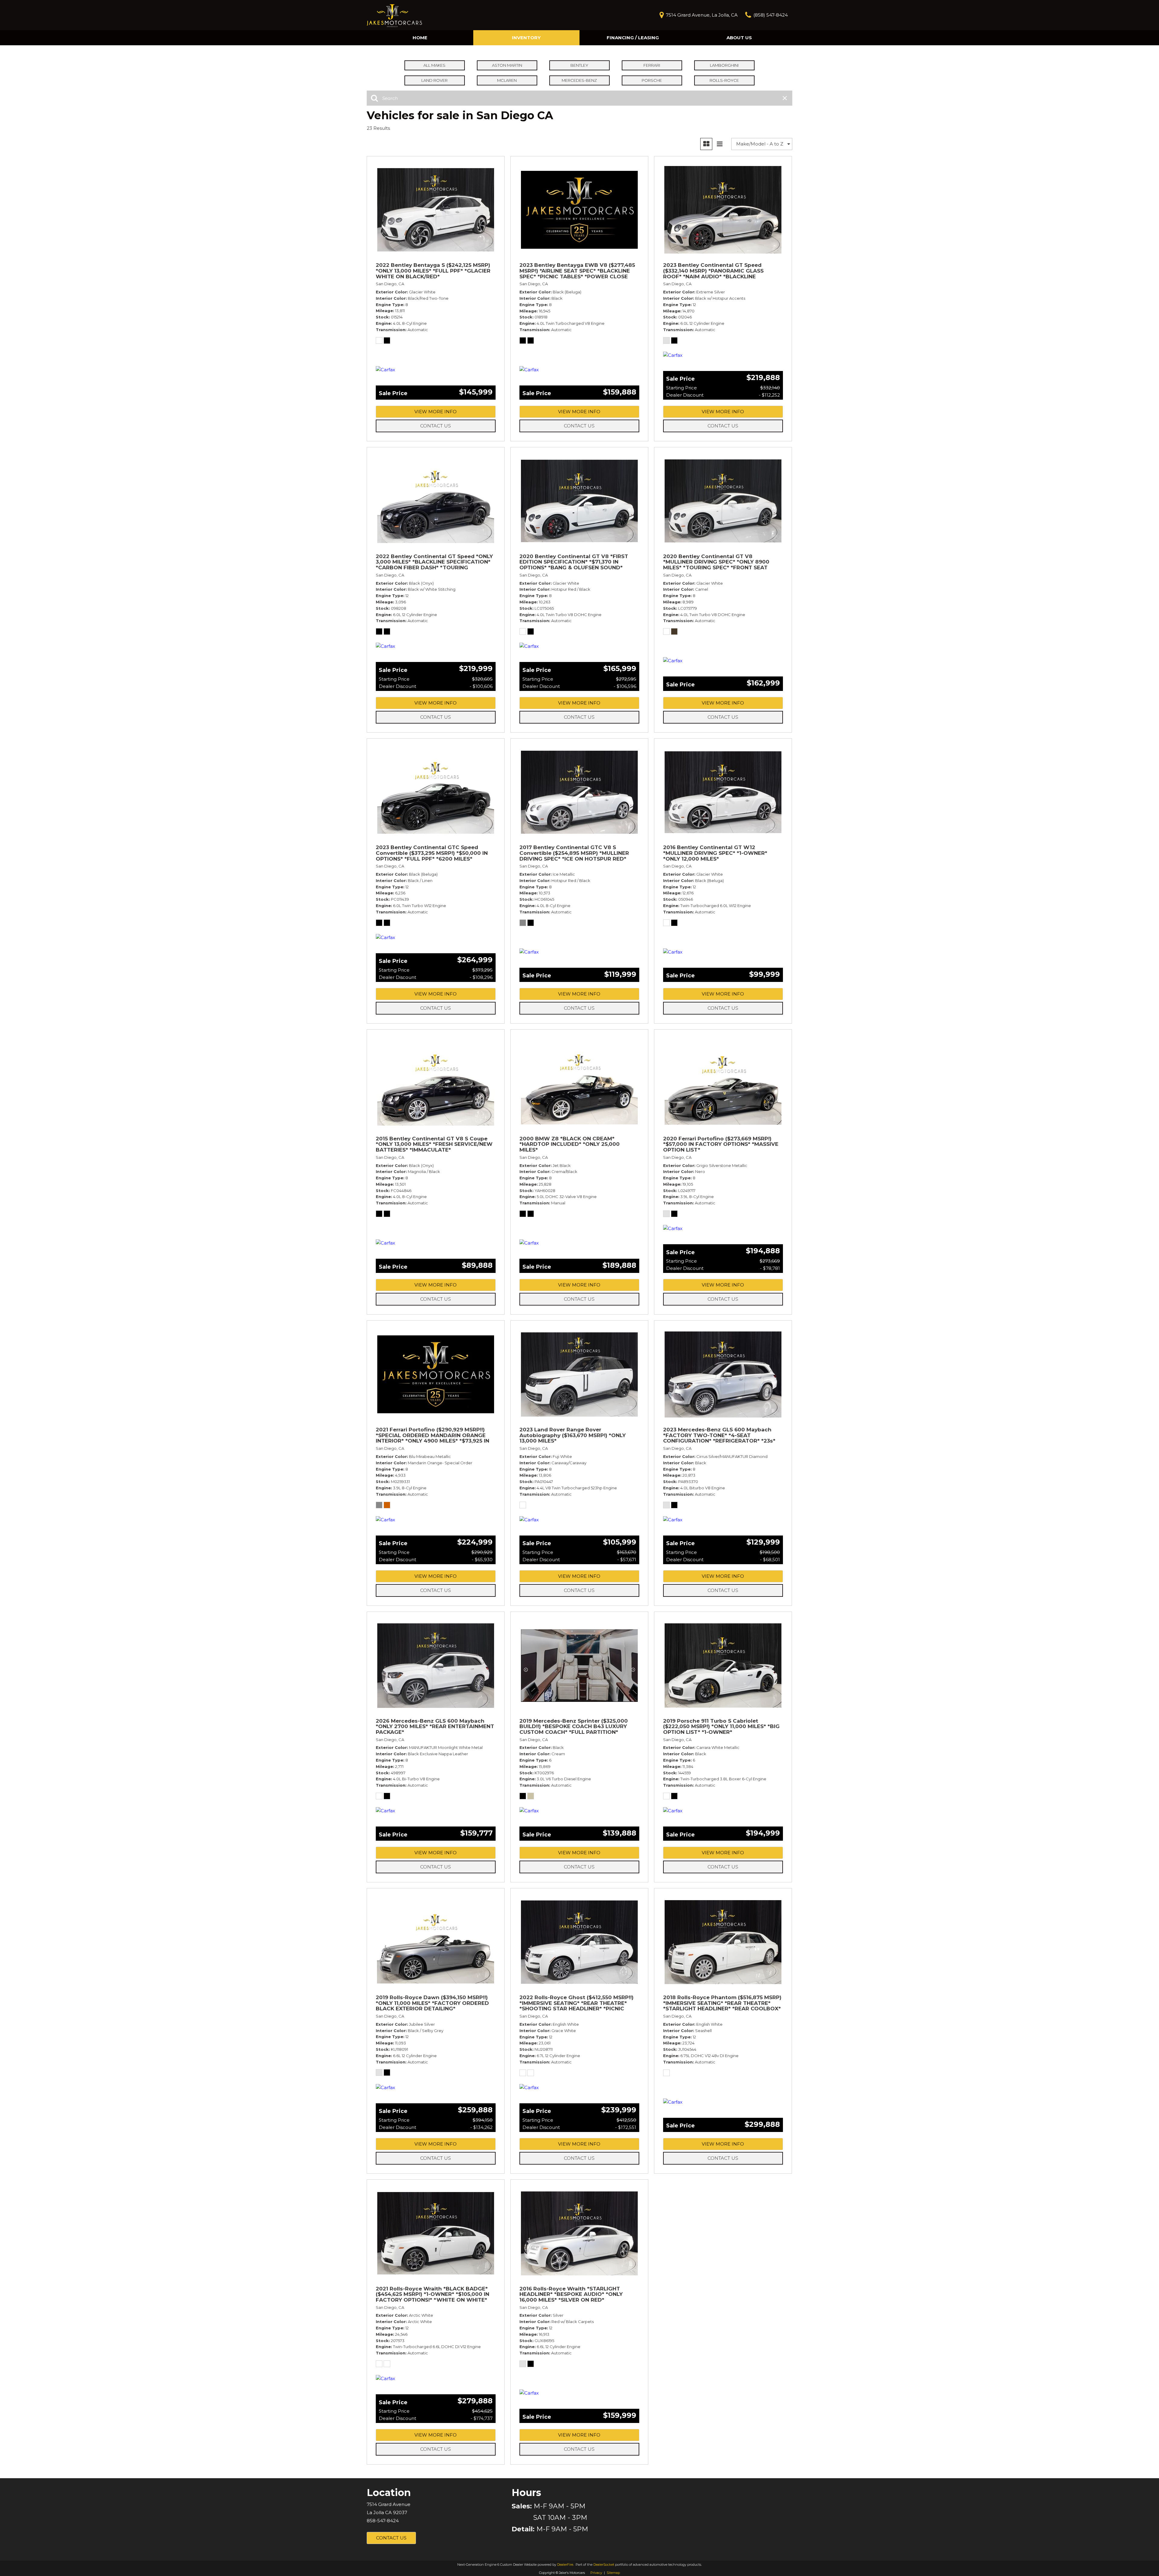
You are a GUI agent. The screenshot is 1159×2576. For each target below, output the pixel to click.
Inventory (526, 38)
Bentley (579, 65)
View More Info (436, 412)
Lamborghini (724, 65)
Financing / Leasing (633, 38)
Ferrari (652, 65)
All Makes (434, 65)
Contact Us (436, 426)
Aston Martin (507, 65)
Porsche (652, 80)
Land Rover (434, 80)
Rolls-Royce (724, 80)
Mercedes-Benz (579, 80)
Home (420, 38)
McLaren (507, 80)
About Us (739, 38)
